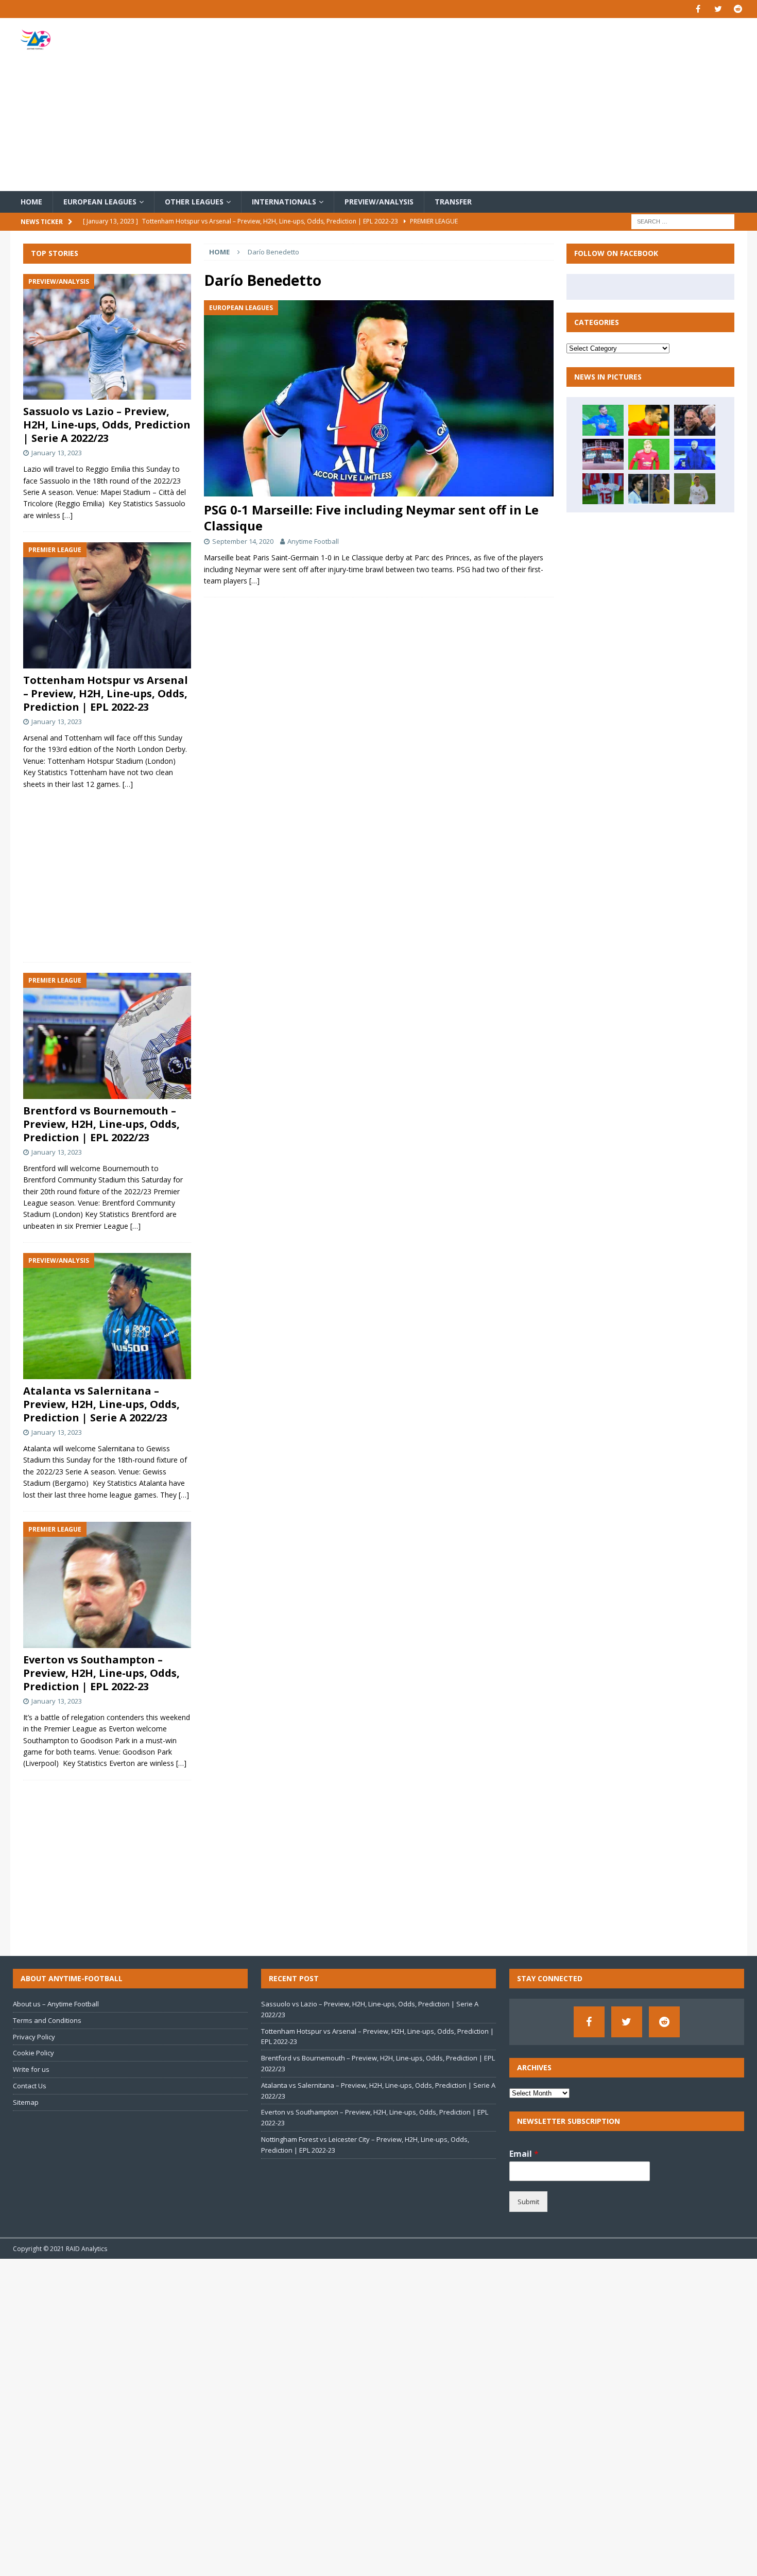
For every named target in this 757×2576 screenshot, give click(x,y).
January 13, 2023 (57, 453)
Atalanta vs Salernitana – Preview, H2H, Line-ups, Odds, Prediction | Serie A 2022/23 (101, 1404)
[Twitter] (718, 9)
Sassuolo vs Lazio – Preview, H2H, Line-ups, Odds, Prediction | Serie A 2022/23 (107, 425)
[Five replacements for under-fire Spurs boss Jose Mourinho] (695, 454)
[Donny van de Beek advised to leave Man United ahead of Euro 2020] (649, 454)
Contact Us (30, 2086)
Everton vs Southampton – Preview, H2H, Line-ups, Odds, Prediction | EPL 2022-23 (101, 1673)
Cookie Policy (33, 2053)
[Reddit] (738, 9)
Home (31, 202)
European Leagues (100, 202)
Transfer (453, 202)
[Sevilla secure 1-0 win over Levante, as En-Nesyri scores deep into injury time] (603, 489)
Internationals (284, 202)
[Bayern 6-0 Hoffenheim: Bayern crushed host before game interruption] (695, 420)
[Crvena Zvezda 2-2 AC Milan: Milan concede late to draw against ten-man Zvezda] (603, 420)
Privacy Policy (34, 2037)
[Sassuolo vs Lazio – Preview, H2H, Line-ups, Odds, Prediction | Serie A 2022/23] (107, 337)
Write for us (31, 2069)
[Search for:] (683, 221)
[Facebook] (698, 9)
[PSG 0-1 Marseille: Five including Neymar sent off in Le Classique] (378, 398)
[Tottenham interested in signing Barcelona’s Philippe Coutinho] (649, 420)
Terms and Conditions (47, 2020)
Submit (528, 2202)
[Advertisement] (499, 105)
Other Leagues (194, 202)
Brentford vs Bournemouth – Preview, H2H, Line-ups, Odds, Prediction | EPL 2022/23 (101, 1124)
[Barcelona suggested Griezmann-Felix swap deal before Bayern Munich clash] (649, 489)
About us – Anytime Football (56, 2004)
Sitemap (26, 2102)
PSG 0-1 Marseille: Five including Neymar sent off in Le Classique (371, 518)
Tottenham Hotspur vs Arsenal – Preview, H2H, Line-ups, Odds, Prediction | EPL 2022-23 (106, 693)
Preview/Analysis (379, 202)
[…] (254, 581)
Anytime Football (313, 541)
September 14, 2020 (243, 541)
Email (524, 2154)
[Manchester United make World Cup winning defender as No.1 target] (603, 454)
